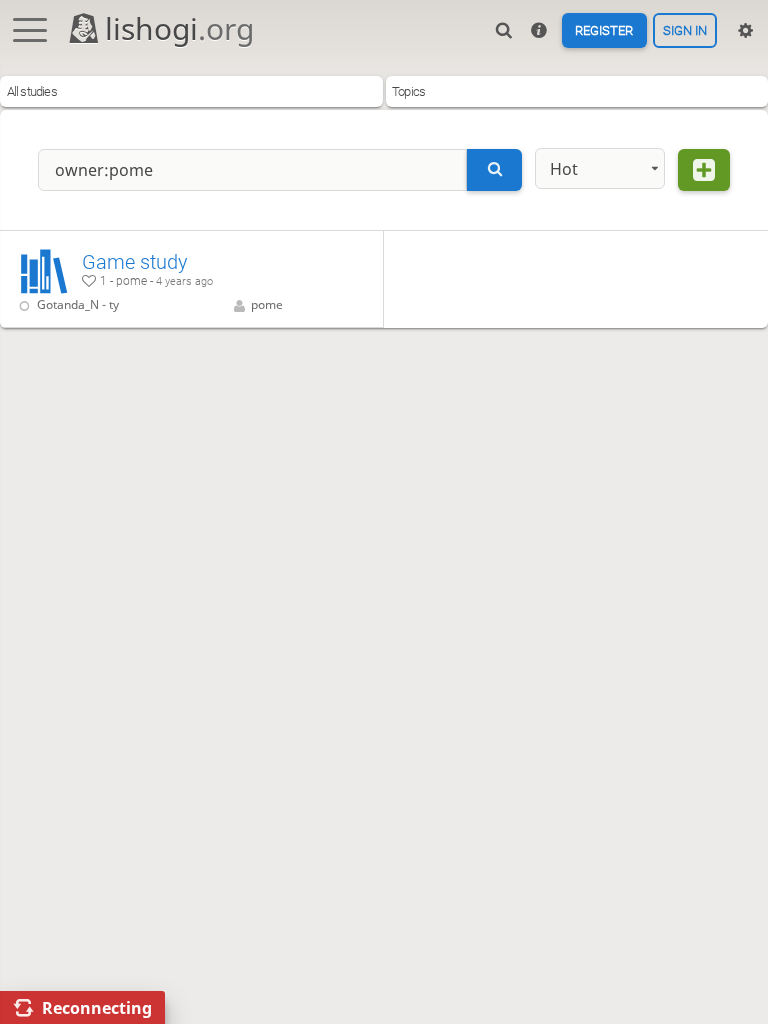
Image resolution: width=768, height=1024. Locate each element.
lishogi (179, 28)
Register (604, 30)
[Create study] (704, 170)
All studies (32, 91)
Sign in (685, 30)
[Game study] (191, 278)
